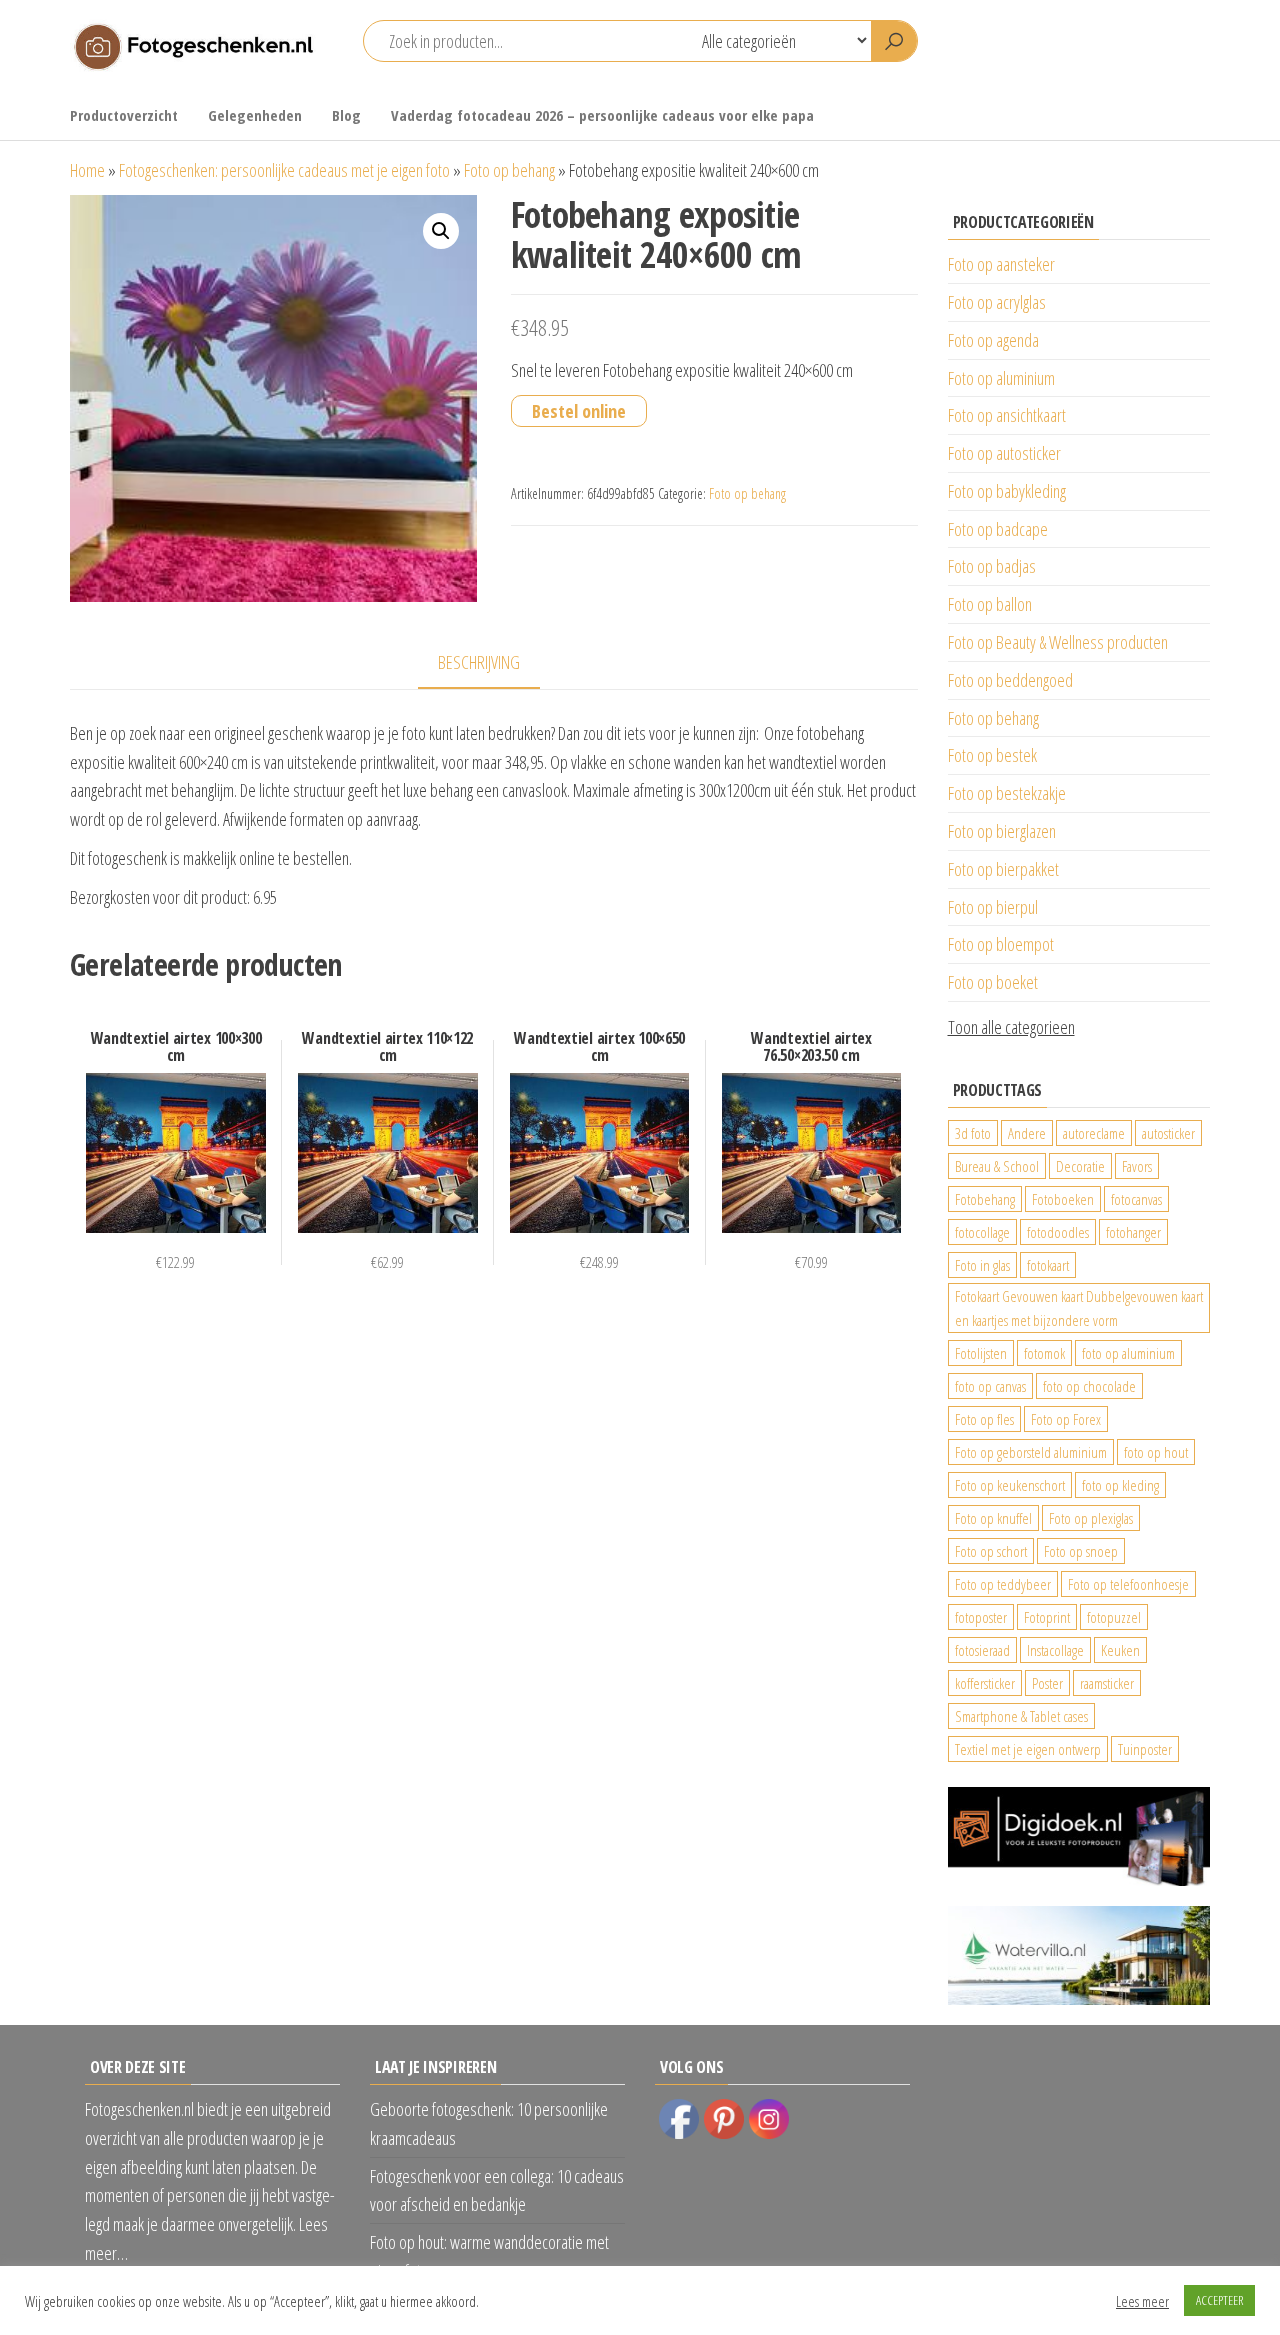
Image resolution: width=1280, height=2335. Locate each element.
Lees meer (1142, 2301)
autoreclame (1094, 1133)
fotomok (1044, 1353)
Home (87, 170)
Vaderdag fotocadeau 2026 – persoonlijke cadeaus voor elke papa (602, 115)
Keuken (1120, 1650)
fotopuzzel (1114, 1617)
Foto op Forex (1066, 1419)
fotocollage (982, 1232)
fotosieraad (982, 1650)
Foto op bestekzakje (1007, 793)
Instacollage (1055, 1650)
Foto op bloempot (1001, 944)
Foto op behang (509, 170)
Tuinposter (1145, 1749)
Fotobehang (985, 1199)
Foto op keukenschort (1010, 1485)
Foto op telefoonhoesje (1128, 1584)
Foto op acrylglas (997, 302)
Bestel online (579, 411)
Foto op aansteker (1001, 264)
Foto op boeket (993, 982)
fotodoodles (1058, 1232)
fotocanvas (1136, 1199)
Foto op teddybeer (1003, 1584)
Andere (1027, 1133)
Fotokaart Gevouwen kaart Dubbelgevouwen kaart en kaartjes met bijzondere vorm (1079, 1308)
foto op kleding (1120, 1485)
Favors (1137, 1166)
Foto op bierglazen (1002, 831)
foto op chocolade (1089, 1386)
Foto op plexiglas (1091, 1518)
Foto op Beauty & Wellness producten (1058, 642)
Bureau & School (997, 1166)
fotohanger (1133, 1232)
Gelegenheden (255, 115)
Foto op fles (984, 1419)
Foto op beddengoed (1010, 680)
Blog (346, 115)
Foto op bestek (992, 755)
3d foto (973, 1133)
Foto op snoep (1081, 1551)
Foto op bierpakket (1003, 869)
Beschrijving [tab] (479, 662)
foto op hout (1156, 1452)
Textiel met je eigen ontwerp (1028, 1749)
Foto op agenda (993, 340)
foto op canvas (990, 1386)
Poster (1047, 1683)
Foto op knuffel (993, 1518)
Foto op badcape (998, 529)
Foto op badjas (992, 566)
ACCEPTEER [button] (1219, 2300)
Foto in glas (982, 1265)
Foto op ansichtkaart (1007, 415)
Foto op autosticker (1004, 453)
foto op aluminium (1128, 1353)
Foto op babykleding (1007, 491)
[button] (441, 231)
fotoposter (981, 1617)
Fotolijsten (981, 1353)
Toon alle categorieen (1011, 1027)
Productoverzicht (124, 115)
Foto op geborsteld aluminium (1031, 1452)
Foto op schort (991, 1551)
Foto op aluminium (1001, 378)
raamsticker (1107, 1683)
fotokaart (1048, 1265)
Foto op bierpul (993, 907)
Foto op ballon (990, 604)
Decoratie (1080, 1166)
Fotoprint (1047, 1617)
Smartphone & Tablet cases (1021, 1716)
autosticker (1168, 1133)
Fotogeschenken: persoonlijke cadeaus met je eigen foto (284, 170)
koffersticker (985, 1683)
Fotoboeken (1063, 1199)
